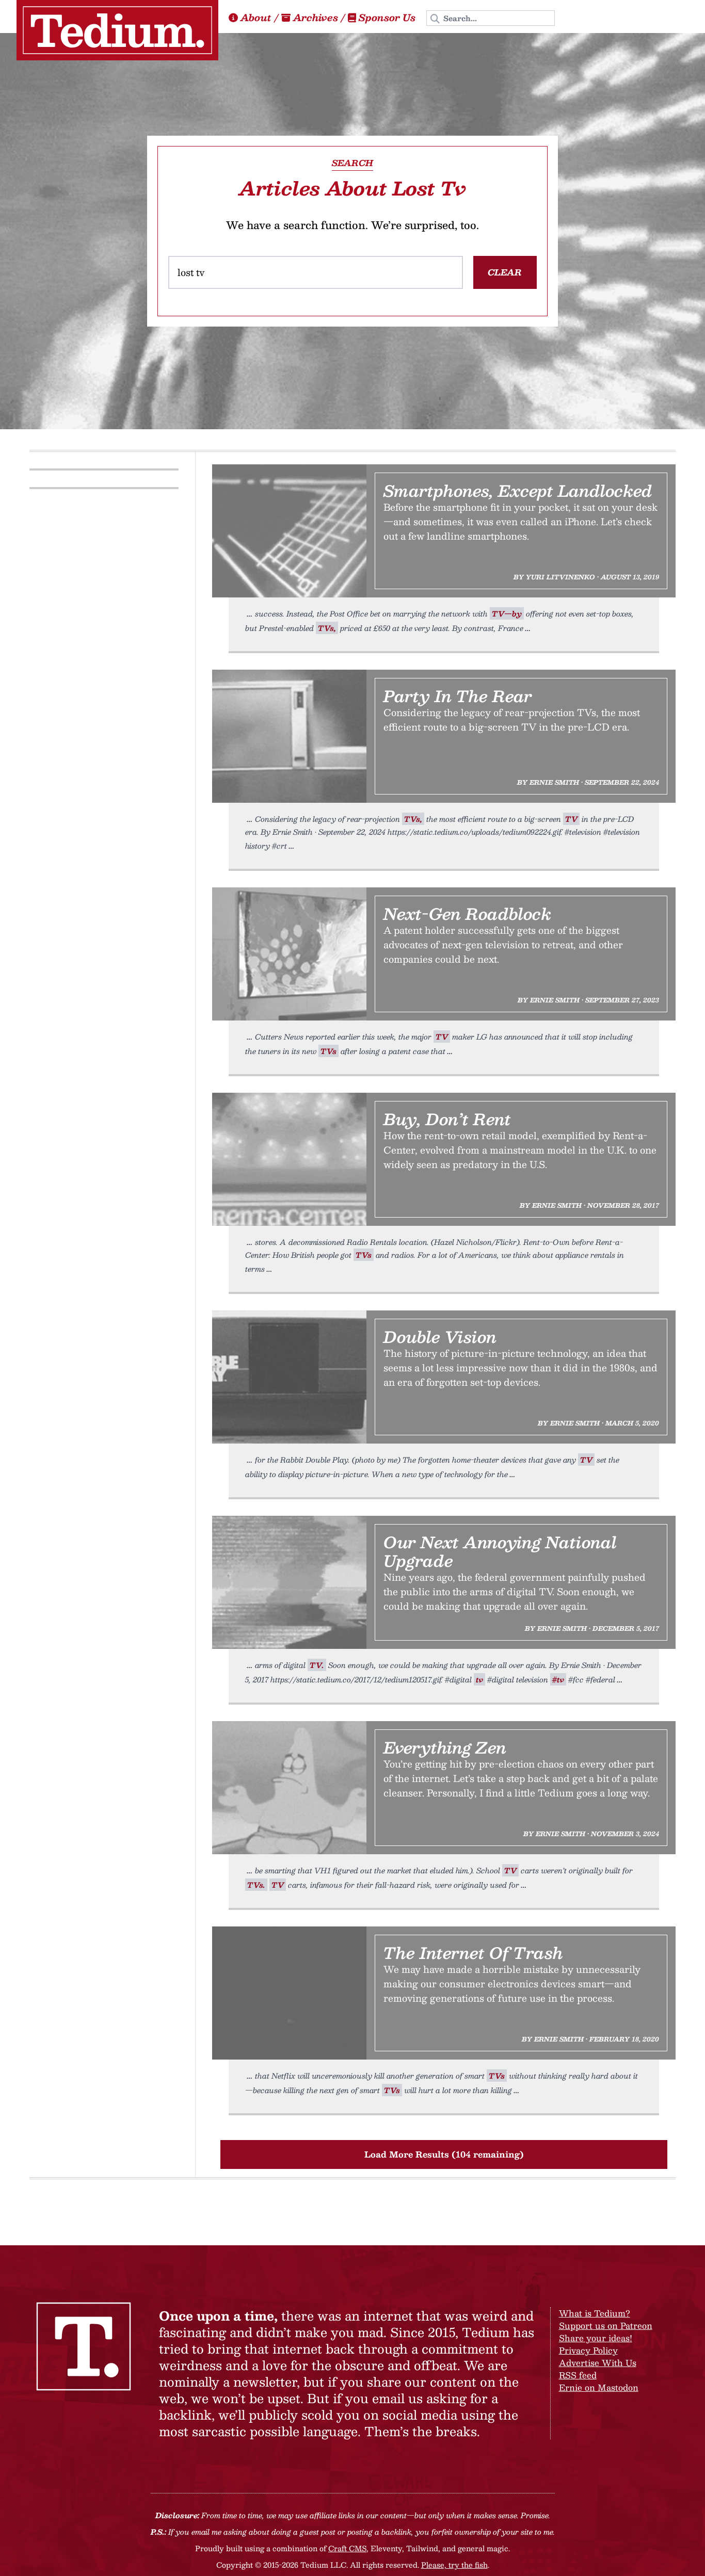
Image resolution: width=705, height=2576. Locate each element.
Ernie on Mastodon (599, 2387)
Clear (505, 272)
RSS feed (578, 2375)
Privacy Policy (588, 2350)
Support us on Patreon (606, 2326)
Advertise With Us (598, 2363)
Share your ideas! (596, 2338)
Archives (316, 18)
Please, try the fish (454, 2565)
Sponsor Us (387, 18)
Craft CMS (347, 2548)
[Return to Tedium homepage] (117, 30)
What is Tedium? (595, 2313)
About (256, 18)
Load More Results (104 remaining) (444, 2154)
